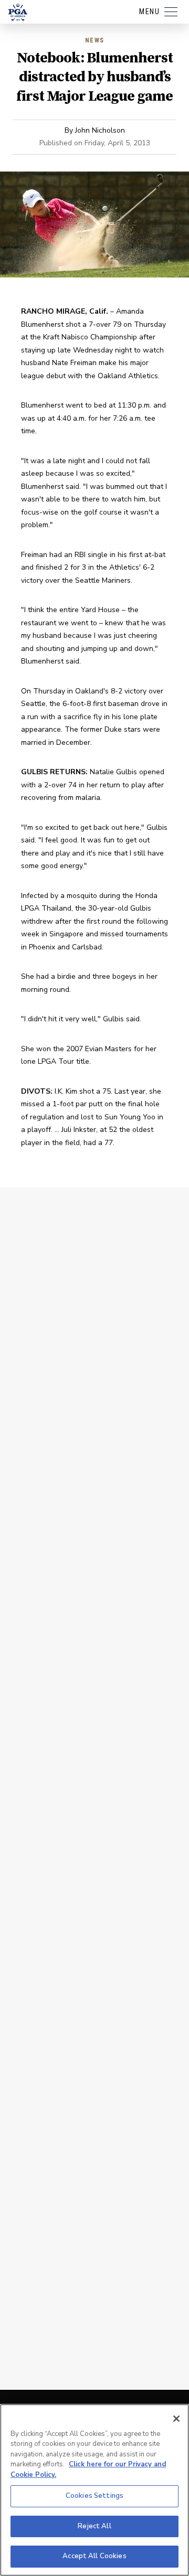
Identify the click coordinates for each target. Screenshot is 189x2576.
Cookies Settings (94, 2496)
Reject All (94, 2526)
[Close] (176, 2419)
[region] (94, 2490)
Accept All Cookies (94, 2556)
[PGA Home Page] (18, 12)
